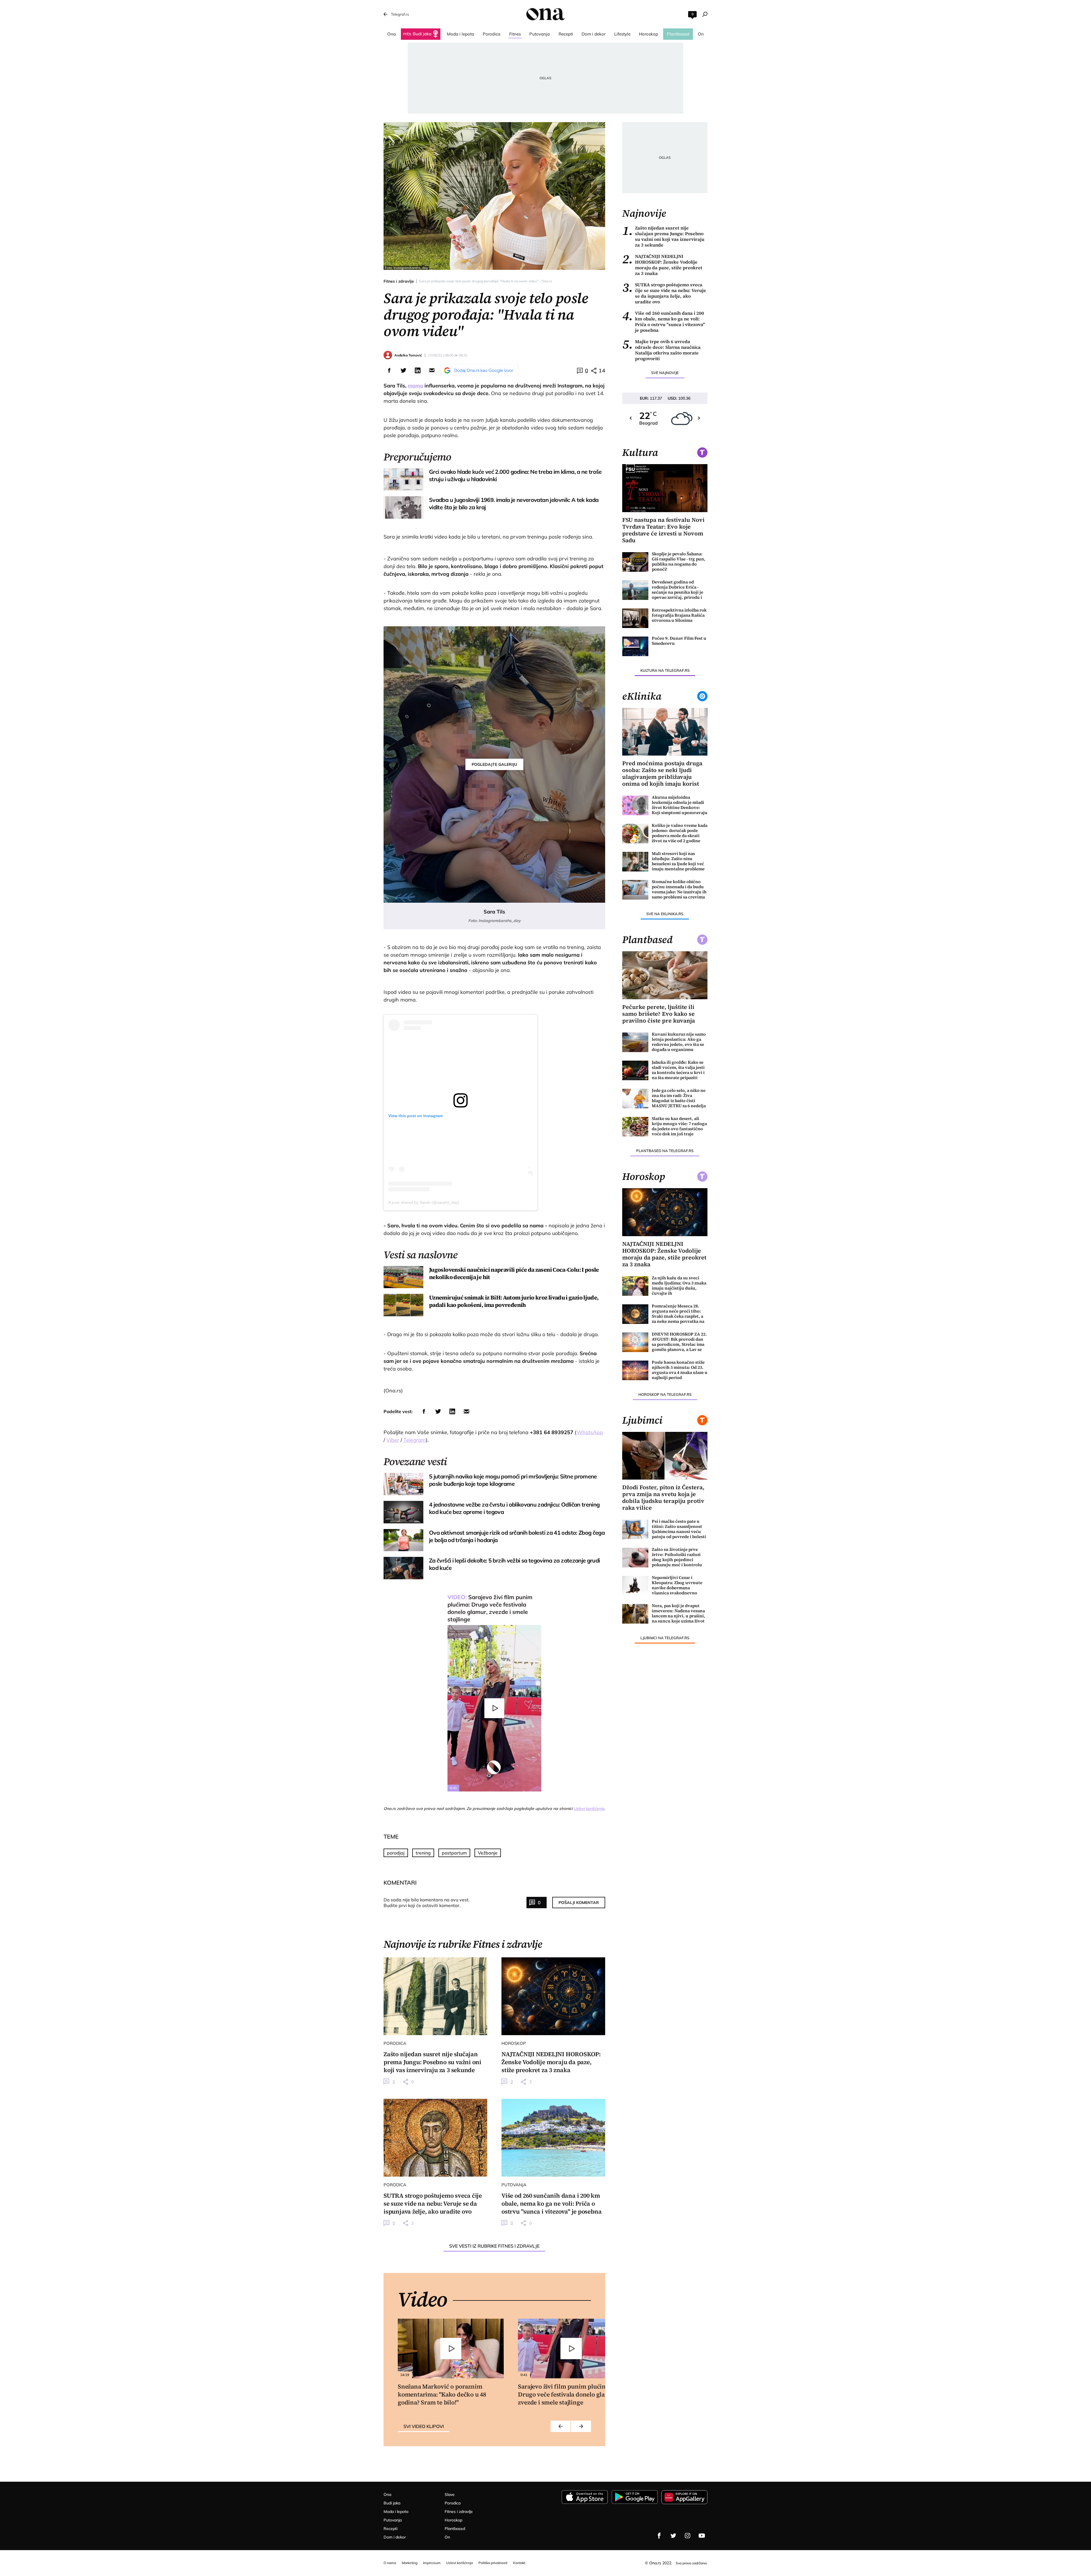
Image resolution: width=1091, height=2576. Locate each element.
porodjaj (396, 1853)
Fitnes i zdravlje (399, 281)
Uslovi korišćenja (589, 1809)
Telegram (415, 1440)
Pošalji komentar (579, 1903)
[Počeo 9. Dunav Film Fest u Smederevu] (635, 646)
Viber (393, 1440)
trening (423, 1853)
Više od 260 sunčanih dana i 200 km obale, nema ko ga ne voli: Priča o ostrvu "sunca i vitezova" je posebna (664, 322)
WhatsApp (590, 1432)
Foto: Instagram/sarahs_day (406, 268)
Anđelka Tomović (408, 355)
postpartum (454, 1853)
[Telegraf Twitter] (673, 2536)
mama (415, 386)
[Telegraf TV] (702, 2536)
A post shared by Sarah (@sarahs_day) (424, 1202)
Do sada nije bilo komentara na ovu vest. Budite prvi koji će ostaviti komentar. (427, 1903)
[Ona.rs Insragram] (688, 2536)
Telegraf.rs (400, 14)
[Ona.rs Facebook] (659, 2536)
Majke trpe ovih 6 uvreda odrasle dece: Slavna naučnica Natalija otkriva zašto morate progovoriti (661, 350)
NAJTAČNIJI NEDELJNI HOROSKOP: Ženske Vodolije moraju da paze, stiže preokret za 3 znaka (662, 265)
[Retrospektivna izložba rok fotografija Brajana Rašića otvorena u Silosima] (635, 618)
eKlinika (642, 696)
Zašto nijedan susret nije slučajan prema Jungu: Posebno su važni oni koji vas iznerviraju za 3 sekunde (663, 236)
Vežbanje (488, 1853)
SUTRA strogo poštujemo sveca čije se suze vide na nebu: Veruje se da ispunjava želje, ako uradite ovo (664, 293)
